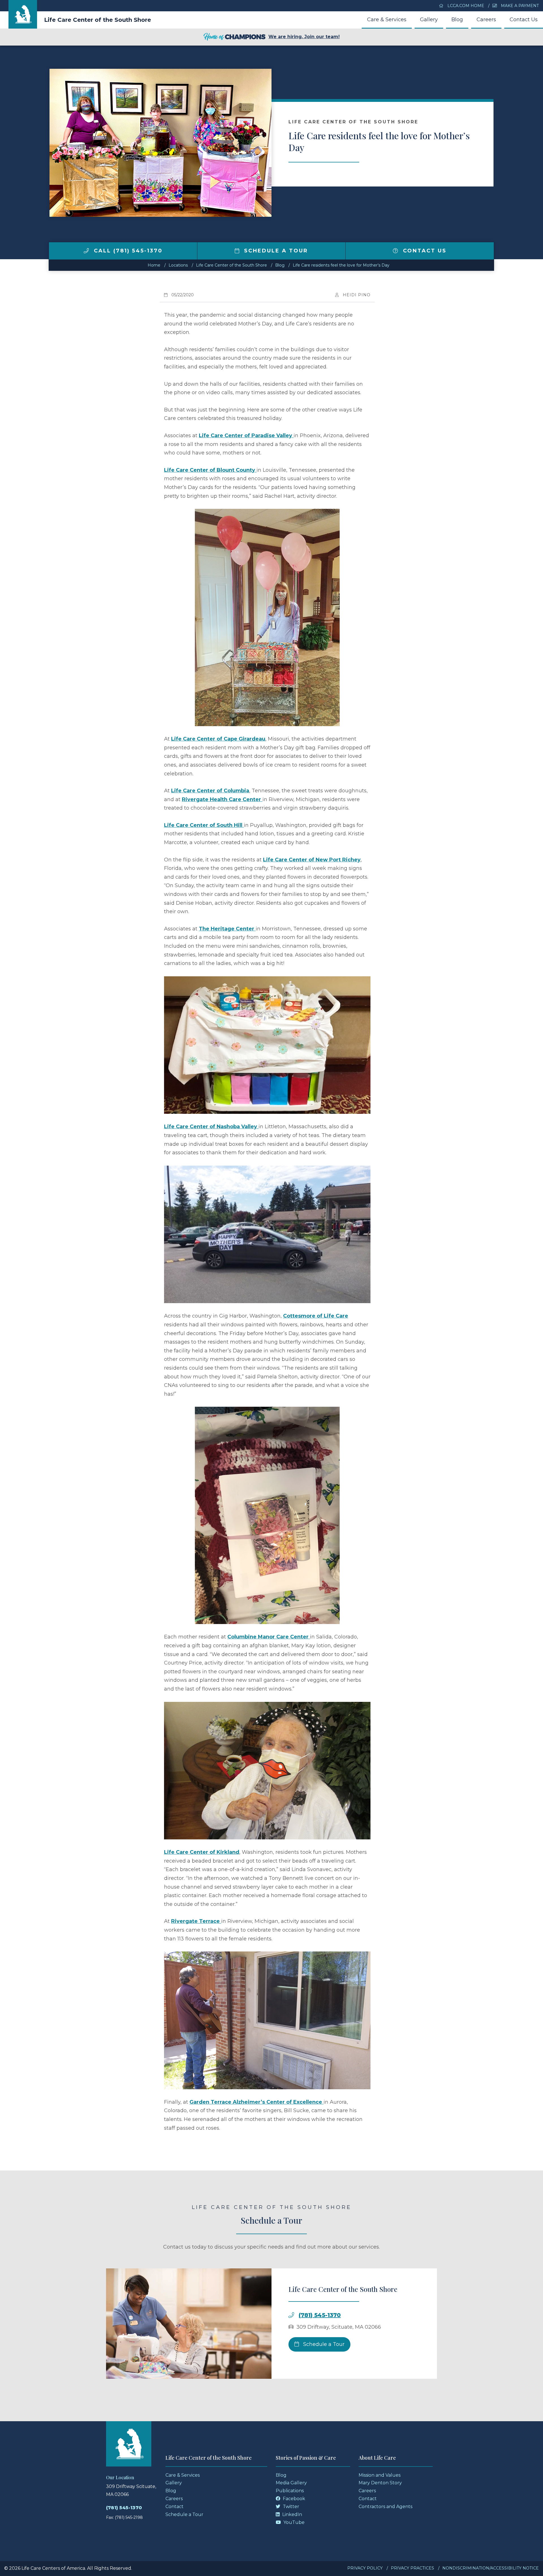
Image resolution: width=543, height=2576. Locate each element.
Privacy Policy (365, 2568)
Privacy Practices (412, 2568)
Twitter (290, 2507)
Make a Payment (519, 6)
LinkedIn (292, 2514)
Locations (178, 265)
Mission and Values (380, 2475)
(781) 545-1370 (320, 2315)
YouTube (293, 2522)
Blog (457, 20)
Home (154, 265)
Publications (290, 2491)
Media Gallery (291, 2483)
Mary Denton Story (380, 2483)
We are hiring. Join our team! (304, 37)
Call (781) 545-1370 (127, 251)
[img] (86, 251)
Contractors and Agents (385, 2507)
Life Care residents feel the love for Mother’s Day (341, 265)
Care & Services (387, 20)
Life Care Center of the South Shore (98, 20)
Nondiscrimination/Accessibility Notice (491, 2568)
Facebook (293, 2499)
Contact (174, 2507)
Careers (486, 20)
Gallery (429, 20)
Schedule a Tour (275, 251)
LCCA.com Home (465, 6)
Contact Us (524, 20)
